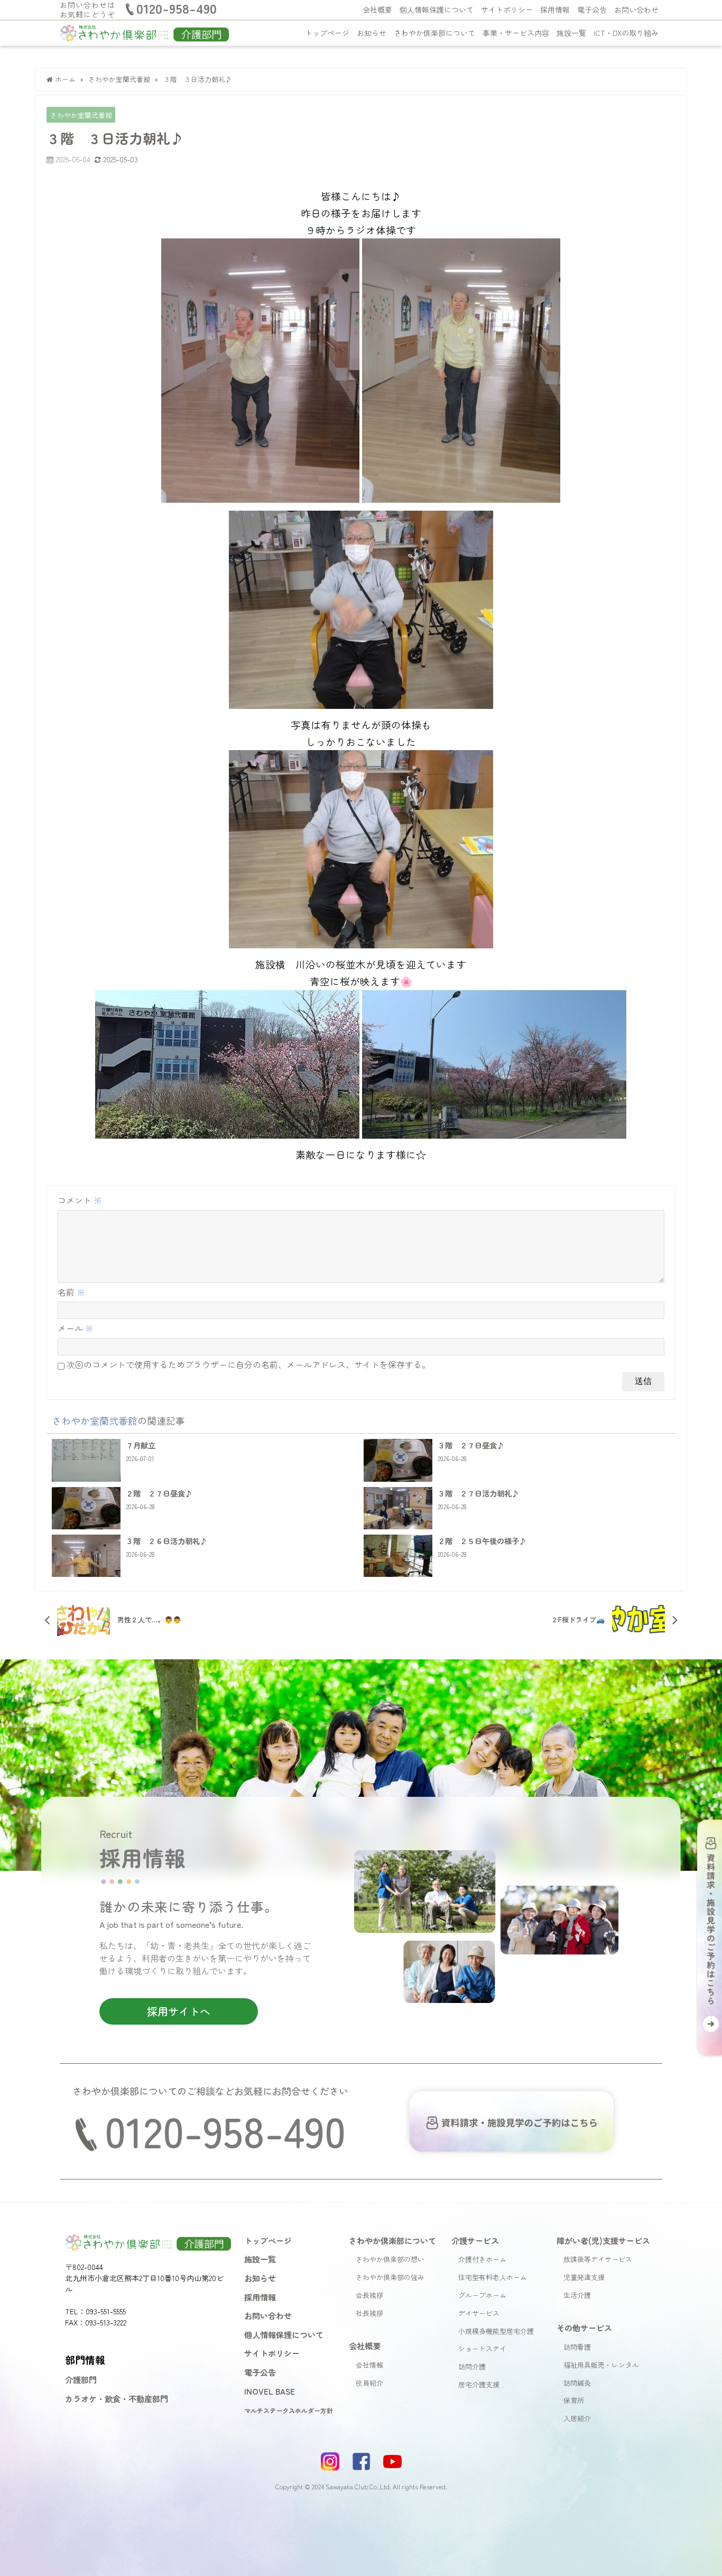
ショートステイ (482, 2348)
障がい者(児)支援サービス (603, 2240)
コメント (80, 1200)
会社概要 (377, 10)
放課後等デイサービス (598, 2259)
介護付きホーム (482, 2259)
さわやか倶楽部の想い (390, 2259)
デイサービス (479, 2313)
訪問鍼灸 (577, 2383)
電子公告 (592, 10)
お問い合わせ (636, 10)
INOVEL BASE (270, 2391)
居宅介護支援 (479, 2384)
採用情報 (555, 10)
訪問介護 (472, 2366)
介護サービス (475, 2240)
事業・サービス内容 (516, 33)
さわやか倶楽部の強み (390, 2277)
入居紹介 (577, 2418)
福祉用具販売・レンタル (601, 2365)
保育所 (574, 2400)
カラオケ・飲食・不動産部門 (117, 2398)
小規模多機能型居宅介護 (496, 2331)
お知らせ (372, 33)
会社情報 (369, 2365)
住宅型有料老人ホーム (493, 2277)
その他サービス (584, 2328)
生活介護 (577, 2295)
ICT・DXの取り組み (626, 33)
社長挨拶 (369, 2313)
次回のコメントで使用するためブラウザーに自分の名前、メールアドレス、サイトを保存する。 (248, 1364)
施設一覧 (571, 33)
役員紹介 (369, 2383)
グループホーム (482, 2295)
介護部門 (81, 2379)
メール (76, 1328)
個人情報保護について (437, 10)
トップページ (327, 33)
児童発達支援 (584, 2277)
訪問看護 (577, 2347)
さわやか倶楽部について (434, 33)
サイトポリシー (507, 10)
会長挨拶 (369, 2295)
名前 (71, 1292)
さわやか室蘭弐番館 (81, 115)
